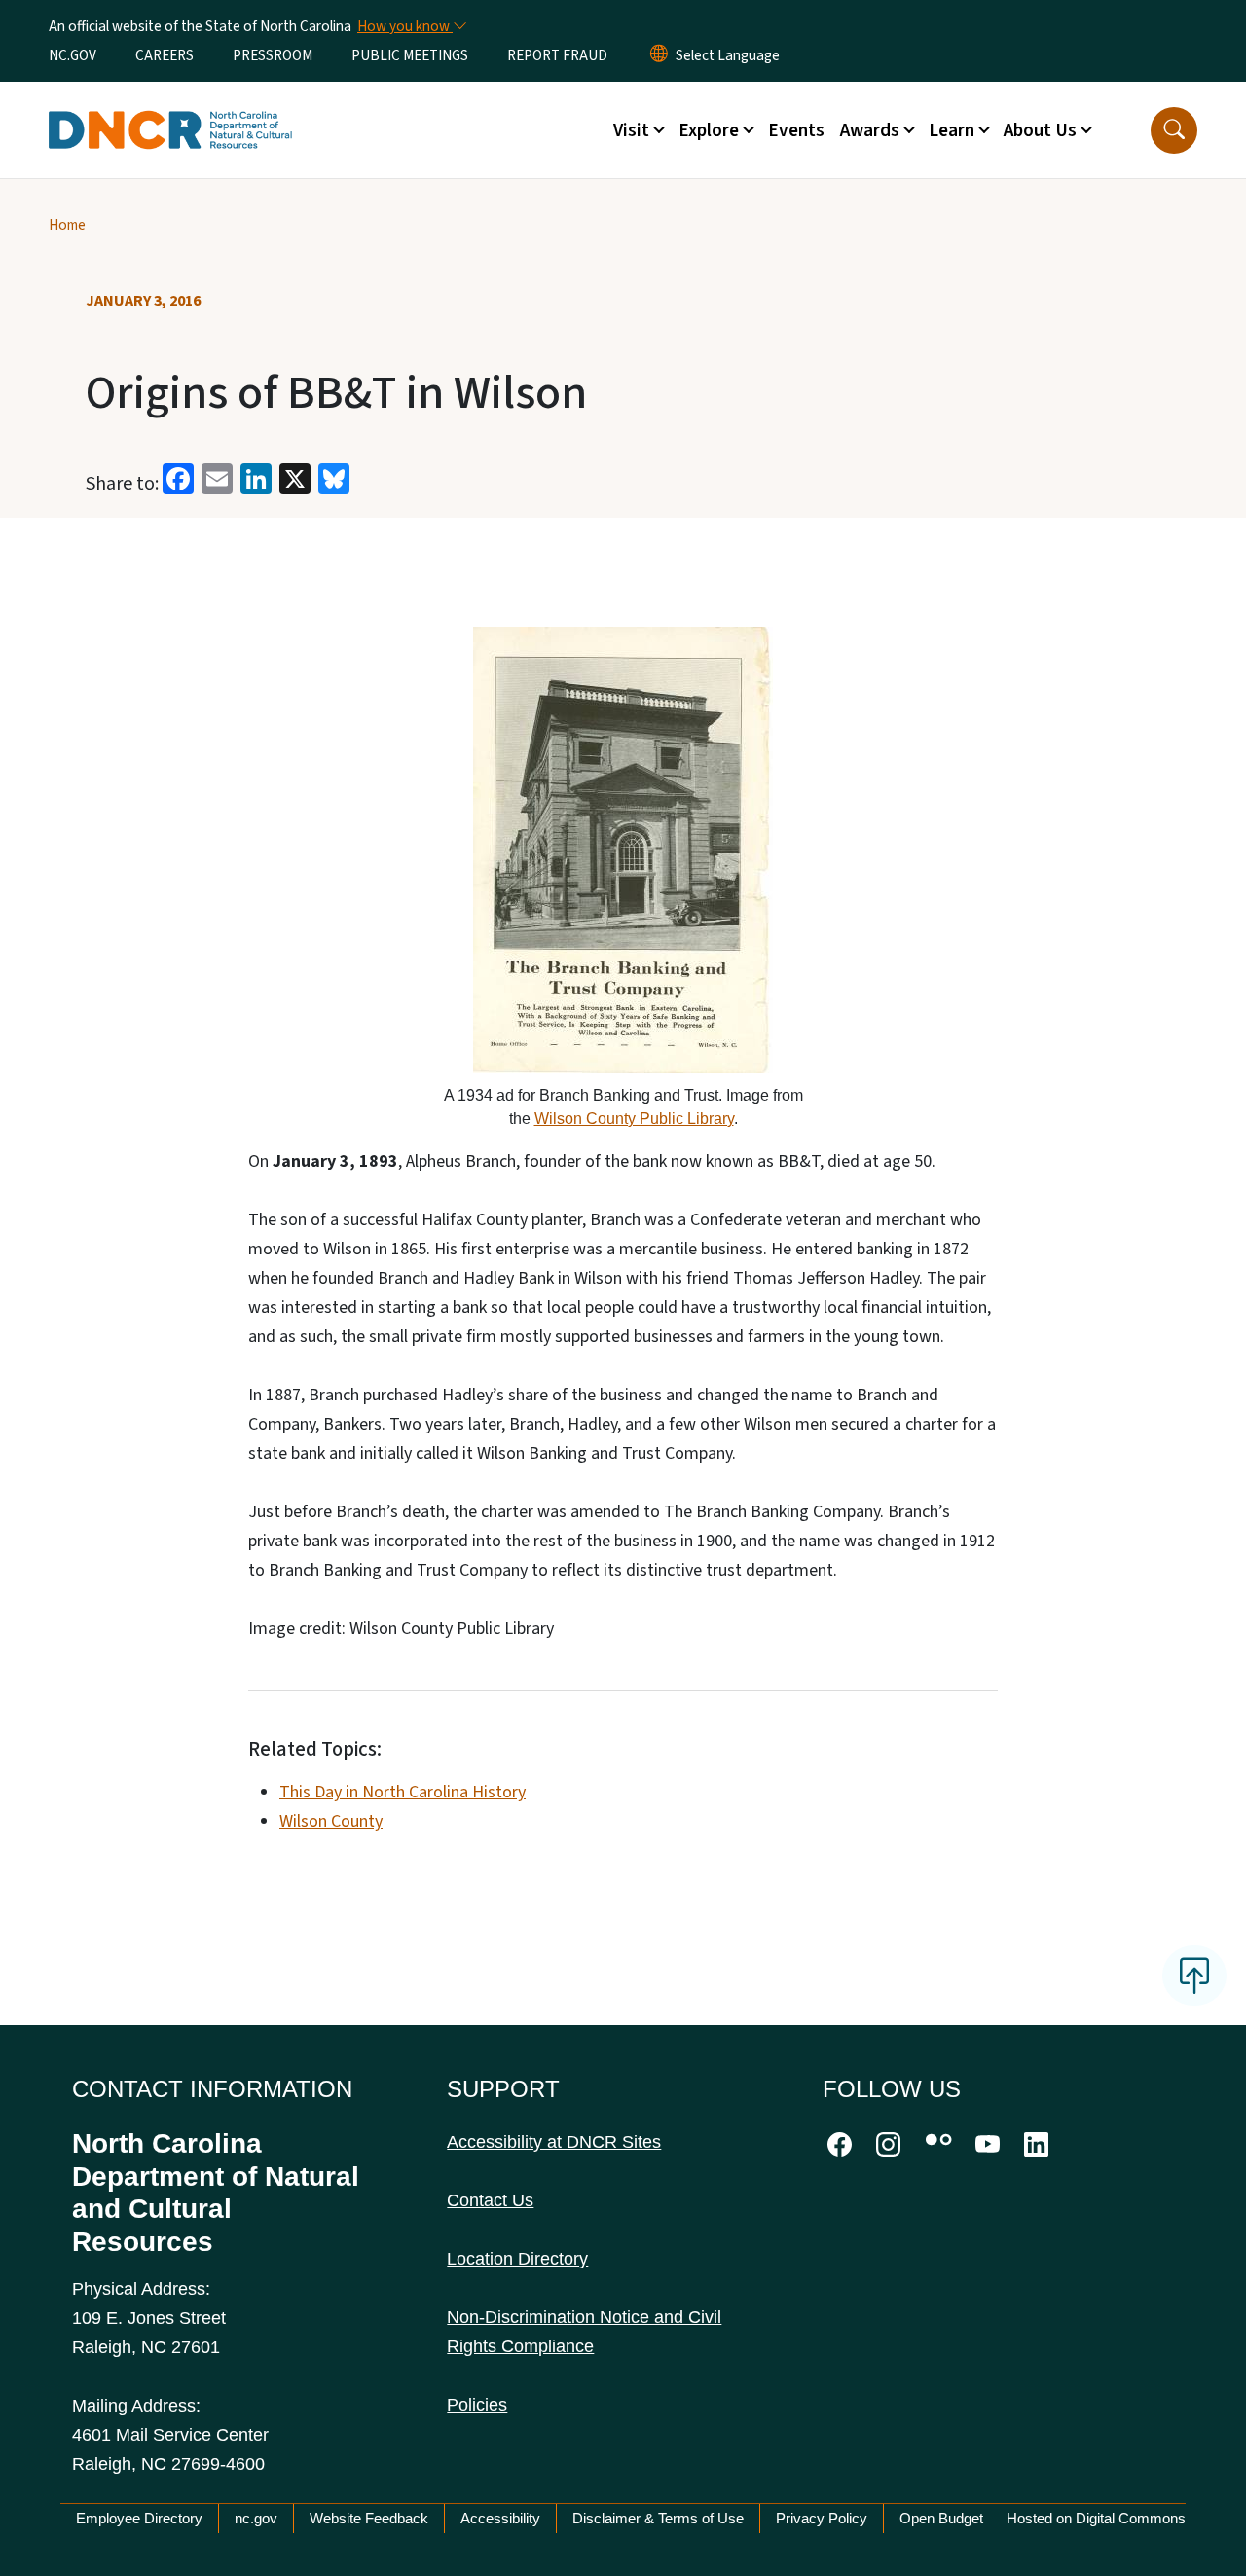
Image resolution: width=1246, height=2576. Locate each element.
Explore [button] (709, 130)
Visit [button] (631, 130)
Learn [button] (952, 130)
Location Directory (517, 2259)
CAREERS (165, 55)
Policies (477, 2405)
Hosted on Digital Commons (1096, 2518)
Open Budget (941, 2518)
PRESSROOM (273, 55)
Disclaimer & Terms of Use (658, 2518)
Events (796, 130)
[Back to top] (1194, 1976)
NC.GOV (73, 55)
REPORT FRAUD (557, 55)
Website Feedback (369, 2518)
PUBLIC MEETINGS (410, 55)
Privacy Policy (822, 2518)
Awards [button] (870, 130)
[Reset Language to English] (659, 55)
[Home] (170, 108)
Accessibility (500, 2518)
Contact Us (490, 2200)
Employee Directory (139, 2518)
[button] (1174, 130)
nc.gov (256, 2518)
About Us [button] (1040, 130)
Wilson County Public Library (634, 1118)
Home (67, 225)
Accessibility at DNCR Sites (554, 2142)
